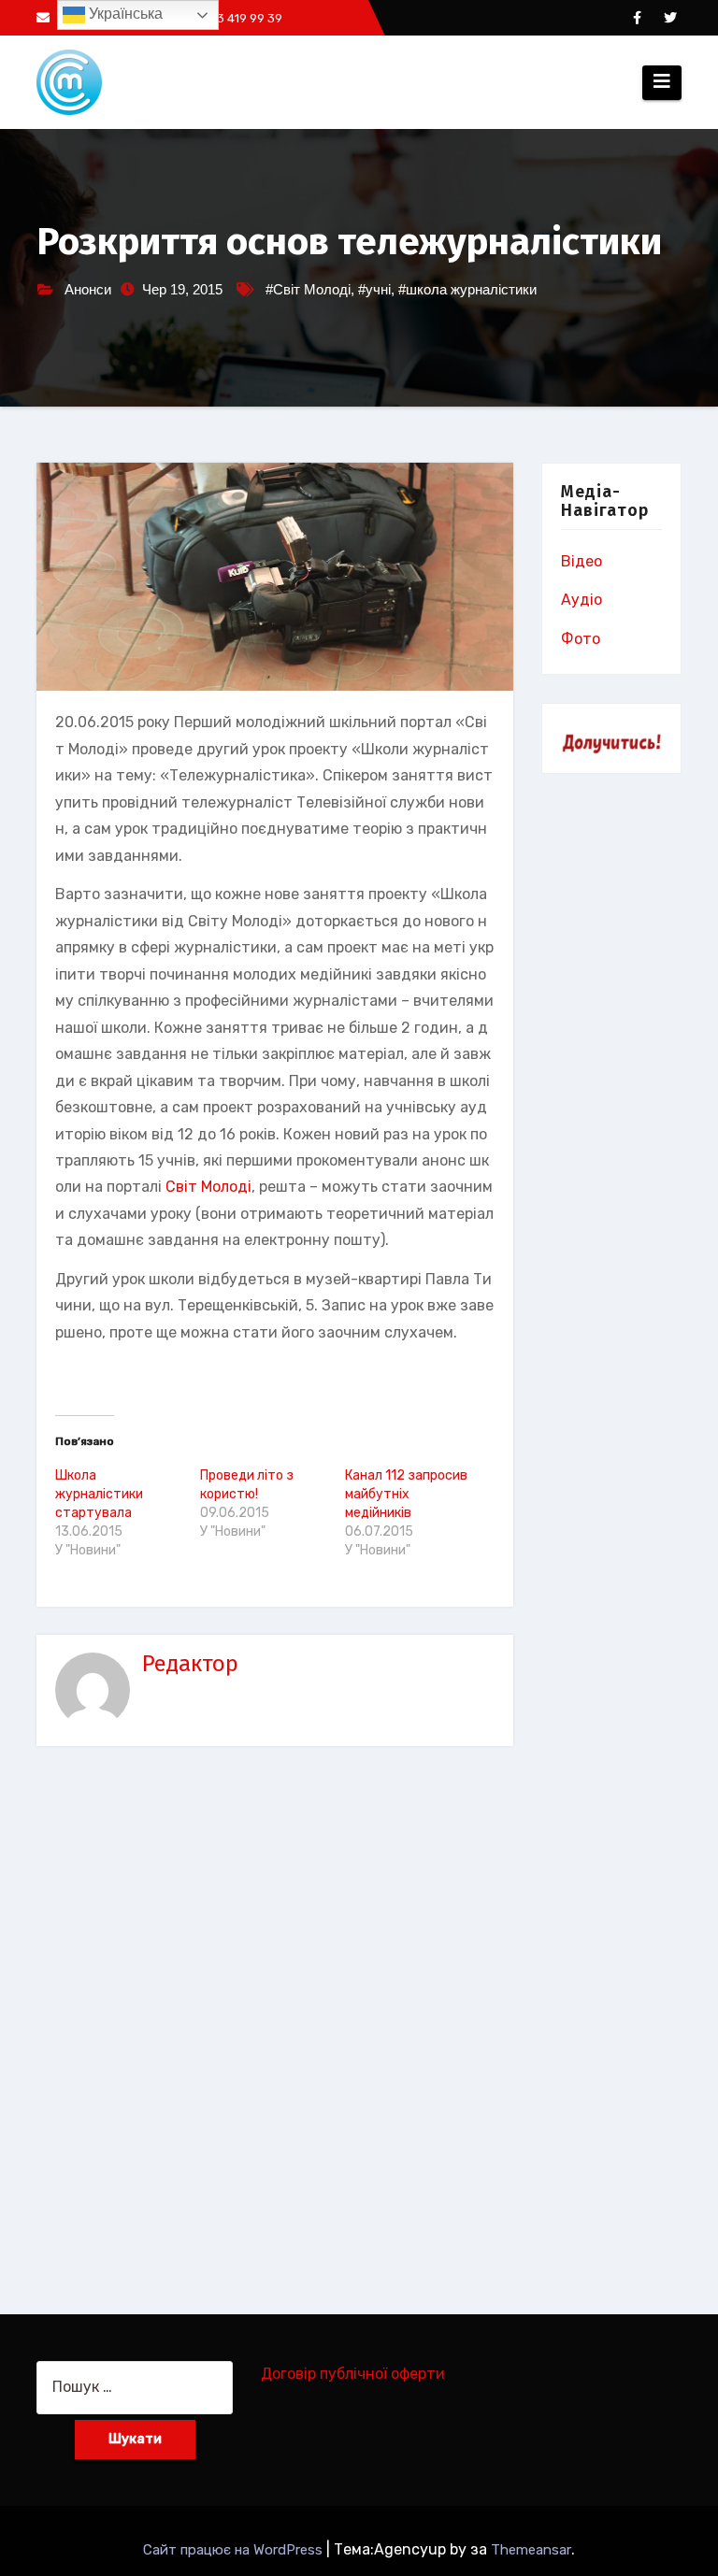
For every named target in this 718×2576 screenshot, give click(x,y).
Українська (124, 14)
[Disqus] (275, 2016)
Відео (582, 561)
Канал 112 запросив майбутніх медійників (406, 1494)
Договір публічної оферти (353, 2374)
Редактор (190, 1664)
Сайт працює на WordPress (235, 2550)
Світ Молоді (208, 1187)
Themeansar (531, 2550)
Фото (581, 639)
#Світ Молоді (308, 289)
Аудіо (582, 600)
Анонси (88, 289)
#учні (374, 289)
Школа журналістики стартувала (99, 1494)
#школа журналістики (467, 289)
